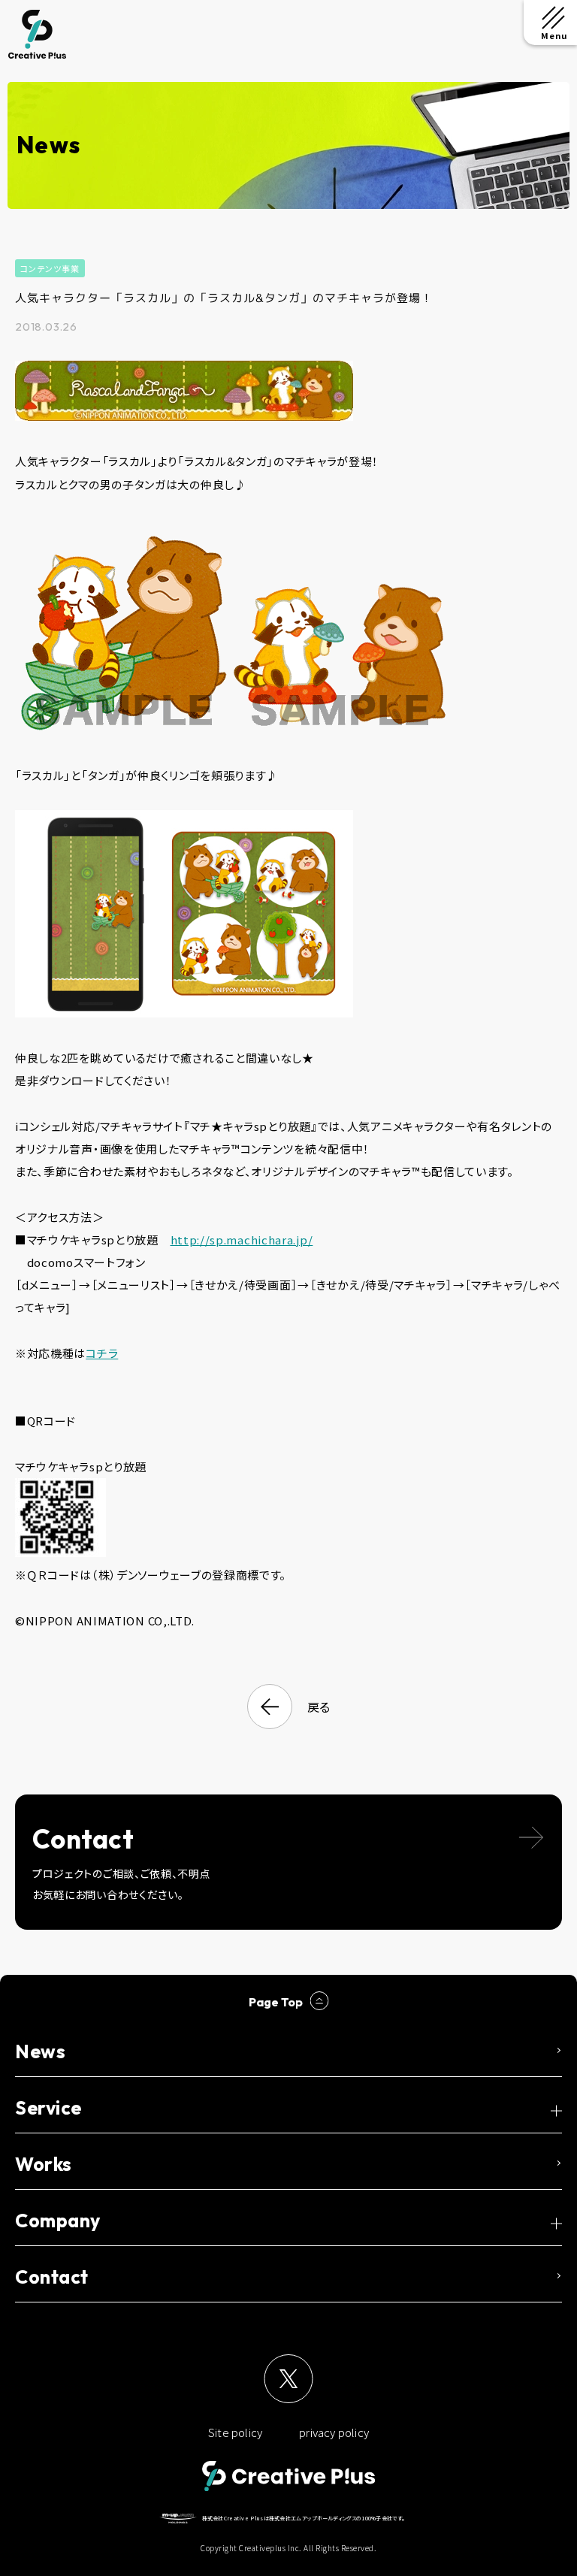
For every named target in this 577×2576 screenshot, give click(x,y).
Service (48, 2108)
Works (44, 2164)
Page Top (276, 2002)
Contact (52, 2277)
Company (58, 2221)
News (40, 2051)
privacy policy (334, 2432)
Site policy (235, 2432)
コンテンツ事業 (50, 268)
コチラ (102, 1353)
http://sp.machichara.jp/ (242, 1240)
